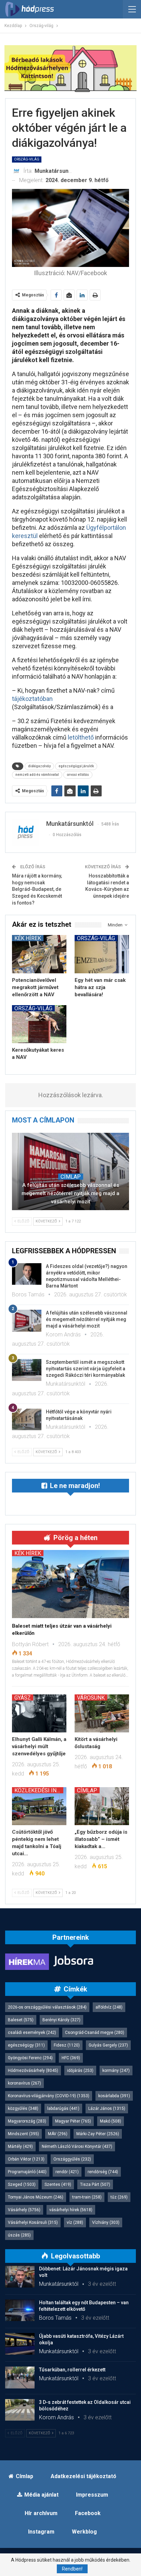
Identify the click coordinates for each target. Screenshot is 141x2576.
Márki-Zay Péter (98, 2134)
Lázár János (107, 2109)
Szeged (22, 2184)
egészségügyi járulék (76, 766)
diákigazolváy (39, 766)
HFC (71, 2058)
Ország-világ (27, 159)
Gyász (23, 1697)
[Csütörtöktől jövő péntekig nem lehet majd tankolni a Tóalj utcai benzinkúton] (39, 1806)
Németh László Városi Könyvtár (77, 2146)
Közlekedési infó (39, 1790)
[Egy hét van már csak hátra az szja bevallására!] (102, 954)
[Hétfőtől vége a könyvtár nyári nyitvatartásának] (27, 1420)
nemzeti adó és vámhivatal (37, 775)
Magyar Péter (73, 2121)
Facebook (88, 2513)
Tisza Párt (95, 2184)
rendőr (67, 2172)
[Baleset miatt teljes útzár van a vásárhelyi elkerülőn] (70, 1584)
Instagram (41, 2532)
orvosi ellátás (78, 775)
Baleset (21, 2020)
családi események (32, 2033)
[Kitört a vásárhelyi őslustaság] (102, 1713)
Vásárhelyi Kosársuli (33, 2222)
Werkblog (84, 2532)
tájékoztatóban (32, 699)
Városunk (91, 1697)
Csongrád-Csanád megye (95, 2033)
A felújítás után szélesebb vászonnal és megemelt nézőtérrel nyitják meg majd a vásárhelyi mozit (70, 1193)
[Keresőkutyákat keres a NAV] (39, 1024)
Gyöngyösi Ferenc (30, 2058)
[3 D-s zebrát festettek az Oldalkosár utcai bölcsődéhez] (20, 2410)
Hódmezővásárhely (33, 2071)
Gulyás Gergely (108, 2045)
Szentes (58, 2184)
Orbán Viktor (26, 2159)
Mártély (20, 2146)
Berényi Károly (61, 2020)
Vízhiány (106, 2222)
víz (75, 2222)
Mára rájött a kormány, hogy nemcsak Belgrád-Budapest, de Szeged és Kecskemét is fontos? (37, 889)
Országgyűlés (72, 2159)
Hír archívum (41, 2513)
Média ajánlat (41, 2495)
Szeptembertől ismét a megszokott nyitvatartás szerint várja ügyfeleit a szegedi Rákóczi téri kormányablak (86, 1369)
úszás (19, 2235)
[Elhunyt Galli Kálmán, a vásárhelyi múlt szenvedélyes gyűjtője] (39, 1713)
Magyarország (27, 2121)
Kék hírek (28, 938)
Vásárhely (24, 2210)
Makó (111, 2121)
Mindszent (23, 2134)
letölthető (81, 737)
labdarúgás (63, 2109)
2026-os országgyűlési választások (47, 2007)
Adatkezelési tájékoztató (84, 2476)
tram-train (87, 2197)
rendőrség (103, 2172)
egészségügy (26, 2045)
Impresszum (92, 2495)
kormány (116, 2071)
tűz (119, 2197)
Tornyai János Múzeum (36, 2197)
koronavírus (24, 2083)
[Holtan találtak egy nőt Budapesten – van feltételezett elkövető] (20, 2310)
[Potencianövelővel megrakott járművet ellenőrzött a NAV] (39, 954)
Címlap (71, 1177)
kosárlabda (114, 2096)
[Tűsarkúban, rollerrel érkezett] (20, 2378)
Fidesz (67, 2045)
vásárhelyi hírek (71, 2210)
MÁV (58, 2134)
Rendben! (72, 2569)
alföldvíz (109, 2007)
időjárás (80, 2071)
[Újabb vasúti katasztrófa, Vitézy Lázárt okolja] (20, 2344)
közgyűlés (23, 2109)
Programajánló (27, 2172)
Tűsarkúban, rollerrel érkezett (72, 2370)
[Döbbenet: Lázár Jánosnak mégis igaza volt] (20, 2277)
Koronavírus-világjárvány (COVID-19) (49, 2096)
